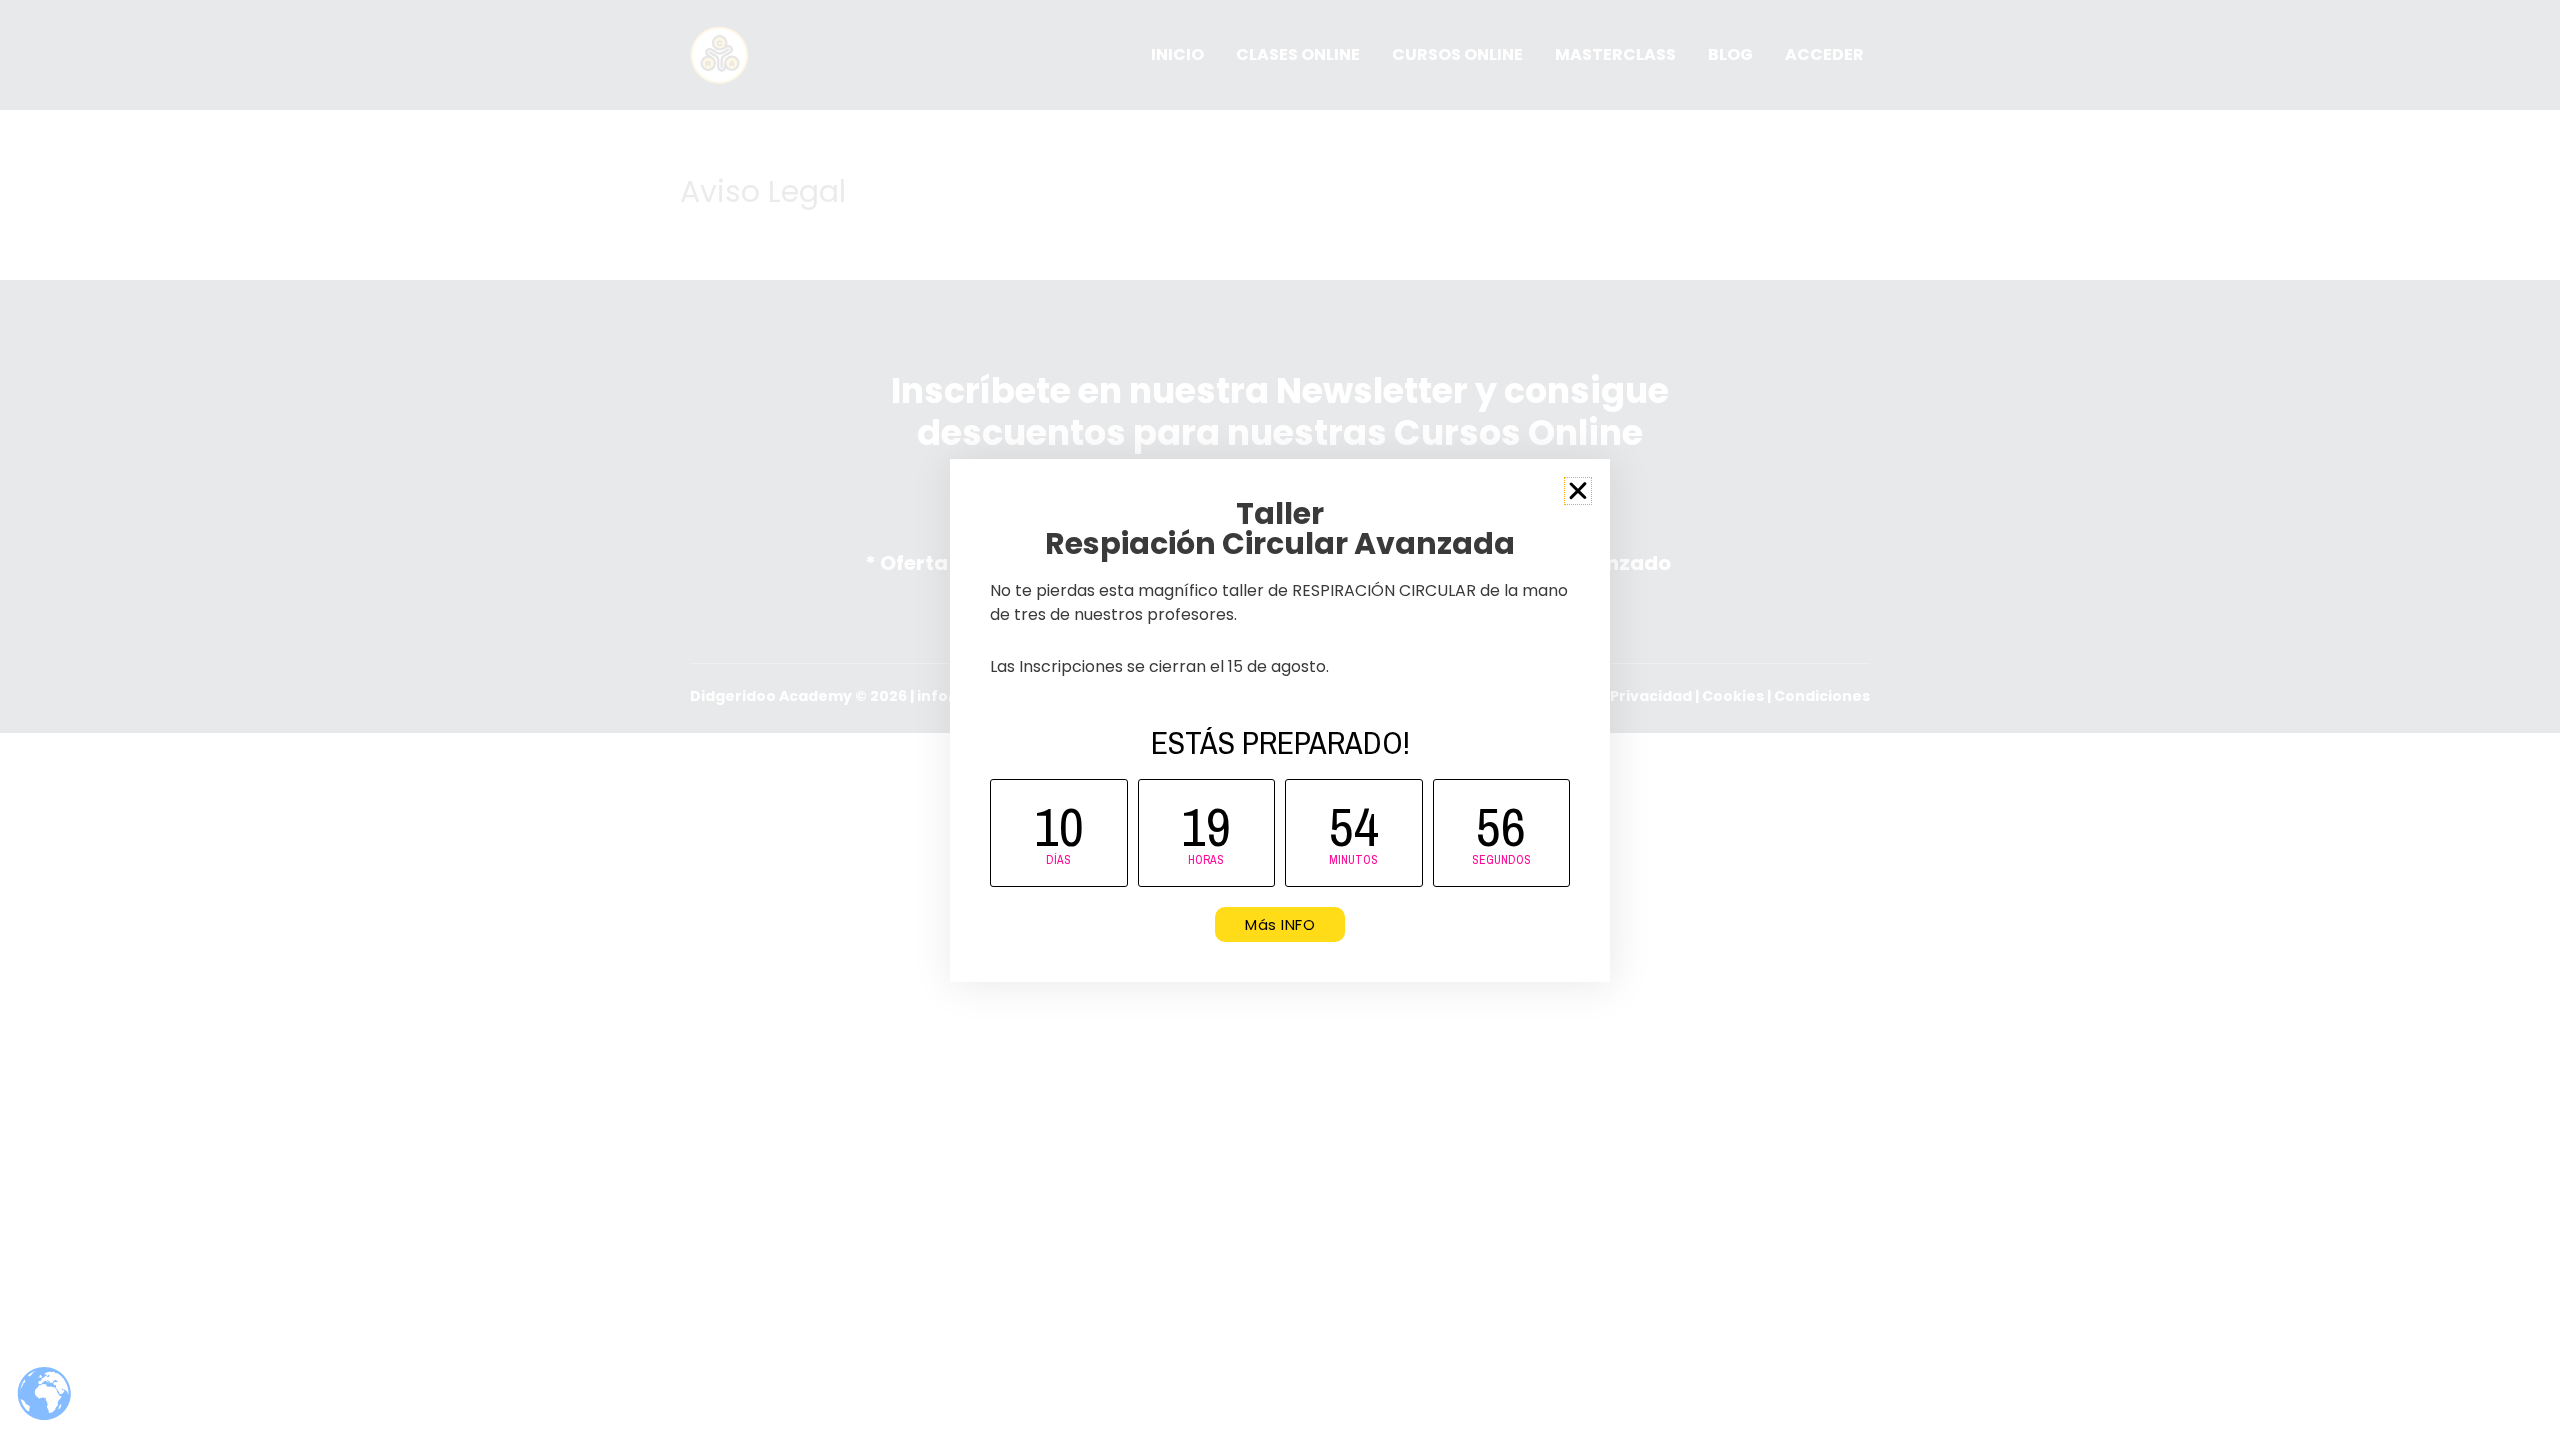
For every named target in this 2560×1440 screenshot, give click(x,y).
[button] (1578, 491)
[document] (1280, 720)
